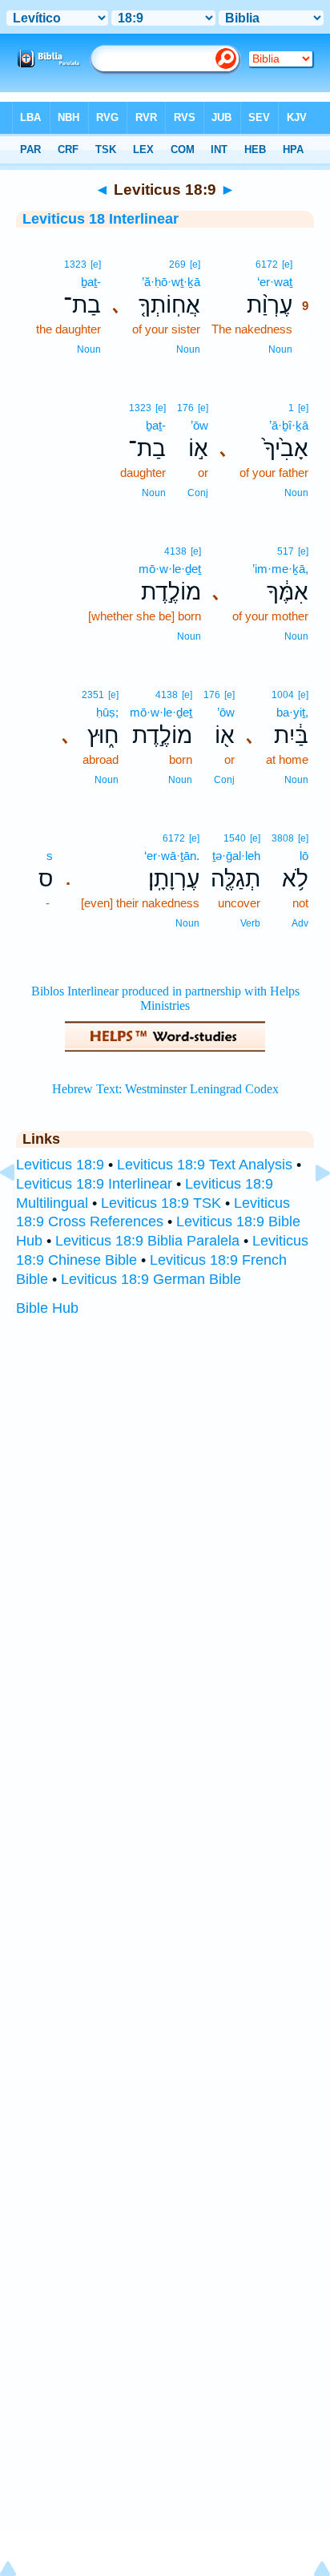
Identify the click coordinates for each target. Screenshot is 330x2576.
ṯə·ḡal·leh (236, 856)
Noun (280, 349)
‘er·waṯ (275, 282)
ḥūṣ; (107, 712)
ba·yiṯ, (292, 712)
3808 (283, 838)
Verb (250, 923)
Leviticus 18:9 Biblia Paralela (147, 1241)
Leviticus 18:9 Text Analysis (205, 1165)
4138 (175, 551)
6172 (267, 264)
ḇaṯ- (91, 282)
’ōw (199, 425)
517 (286, 551)
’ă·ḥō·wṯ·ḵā (171, 282)
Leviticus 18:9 (60, 1165)
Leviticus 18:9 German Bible (151, 1279)
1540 (235, 838)
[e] (287, 264)
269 (177, 264)
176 (185, 408)
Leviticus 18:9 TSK (161, 1203)
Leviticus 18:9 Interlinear (94, 1184)
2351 (93, 695)
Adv (300, 923)
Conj (198, 493)
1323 (75, 264)
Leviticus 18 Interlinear (101, 219)
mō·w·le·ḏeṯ (170, 569)
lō (304, 856)
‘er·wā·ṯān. (172, 856)
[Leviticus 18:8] (20, 1209)
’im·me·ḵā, (280, 569)
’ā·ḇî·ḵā (289, 425)
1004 (283, 695)
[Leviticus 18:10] (310, 1209)
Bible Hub (47, 1308)
